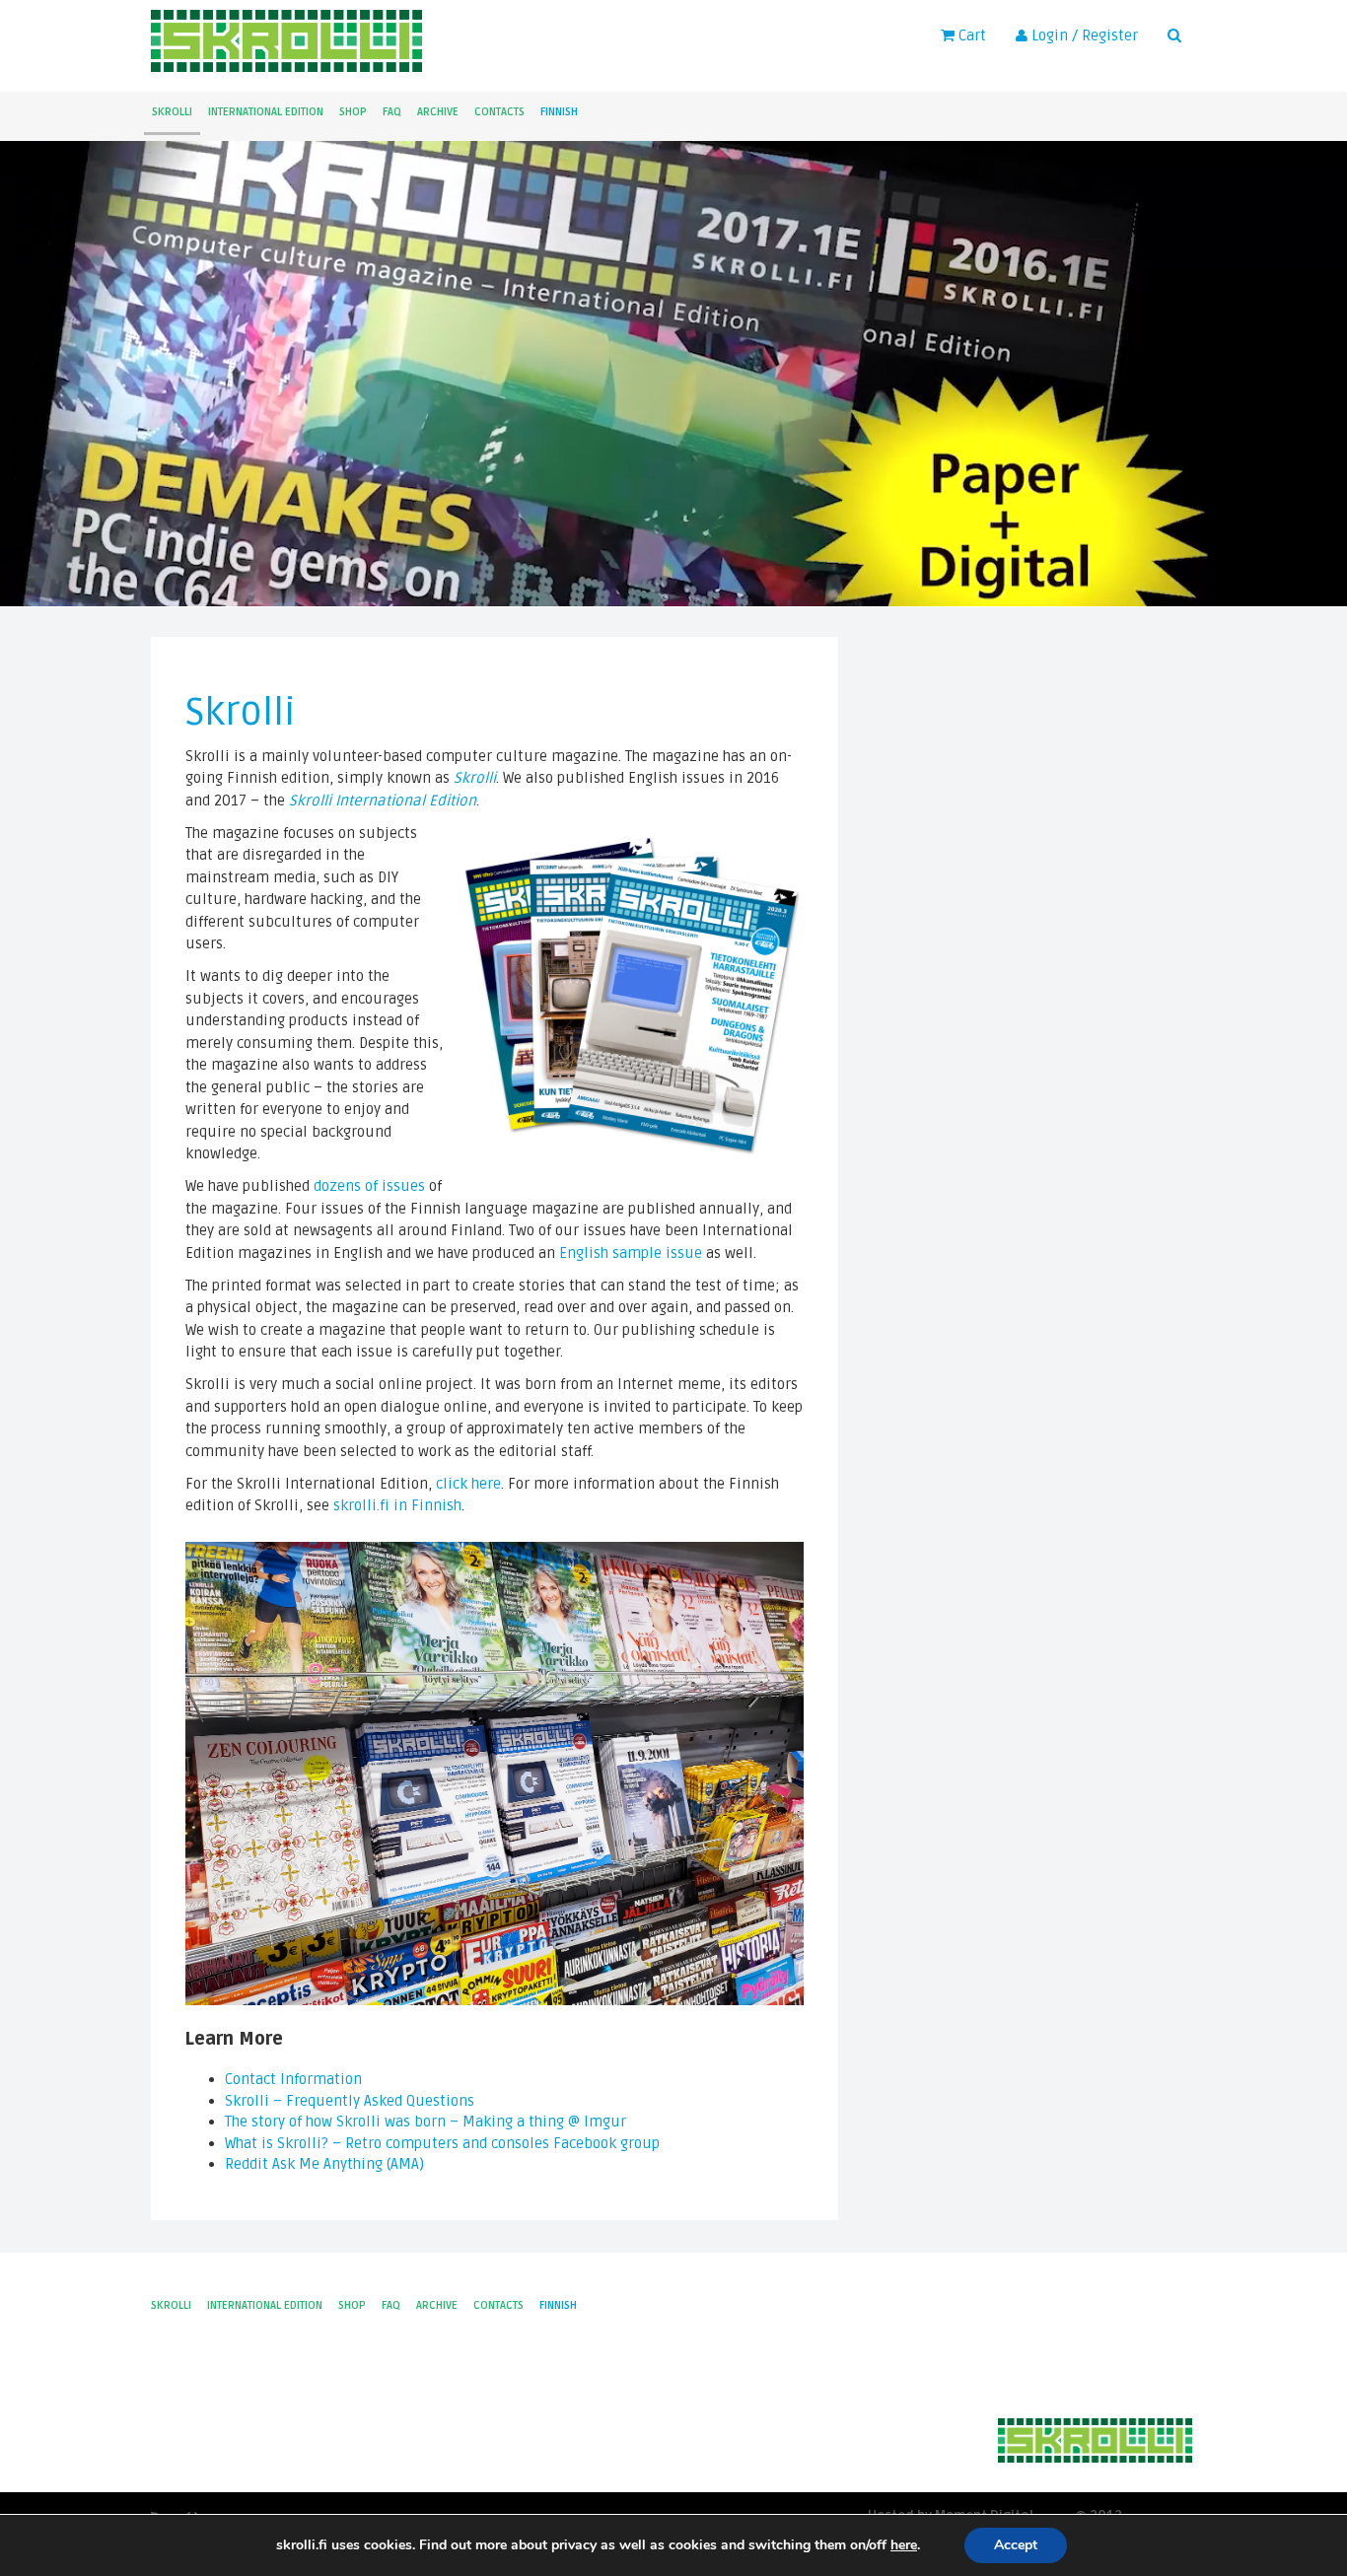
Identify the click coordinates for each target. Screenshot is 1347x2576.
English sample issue (631, 1253)
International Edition (266, 112)
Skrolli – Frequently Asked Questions (350, 2101)
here (904, 2545)
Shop (353, 112)
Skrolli (172, 112)
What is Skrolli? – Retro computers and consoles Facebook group (442, 2143)
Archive (438, 112)
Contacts (499, 112)
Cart (970, 35)
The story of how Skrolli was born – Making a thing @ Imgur (425, 2122)
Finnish (559, 112)
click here (468, 1484)
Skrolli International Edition (383, 801)
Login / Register (1083, 35)
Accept (1016, 2545)
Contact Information (293, 2079)
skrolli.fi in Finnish (397, 1505)
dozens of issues (369, 1186)
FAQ (392, 112)
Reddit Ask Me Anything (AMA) (324, 2164)
